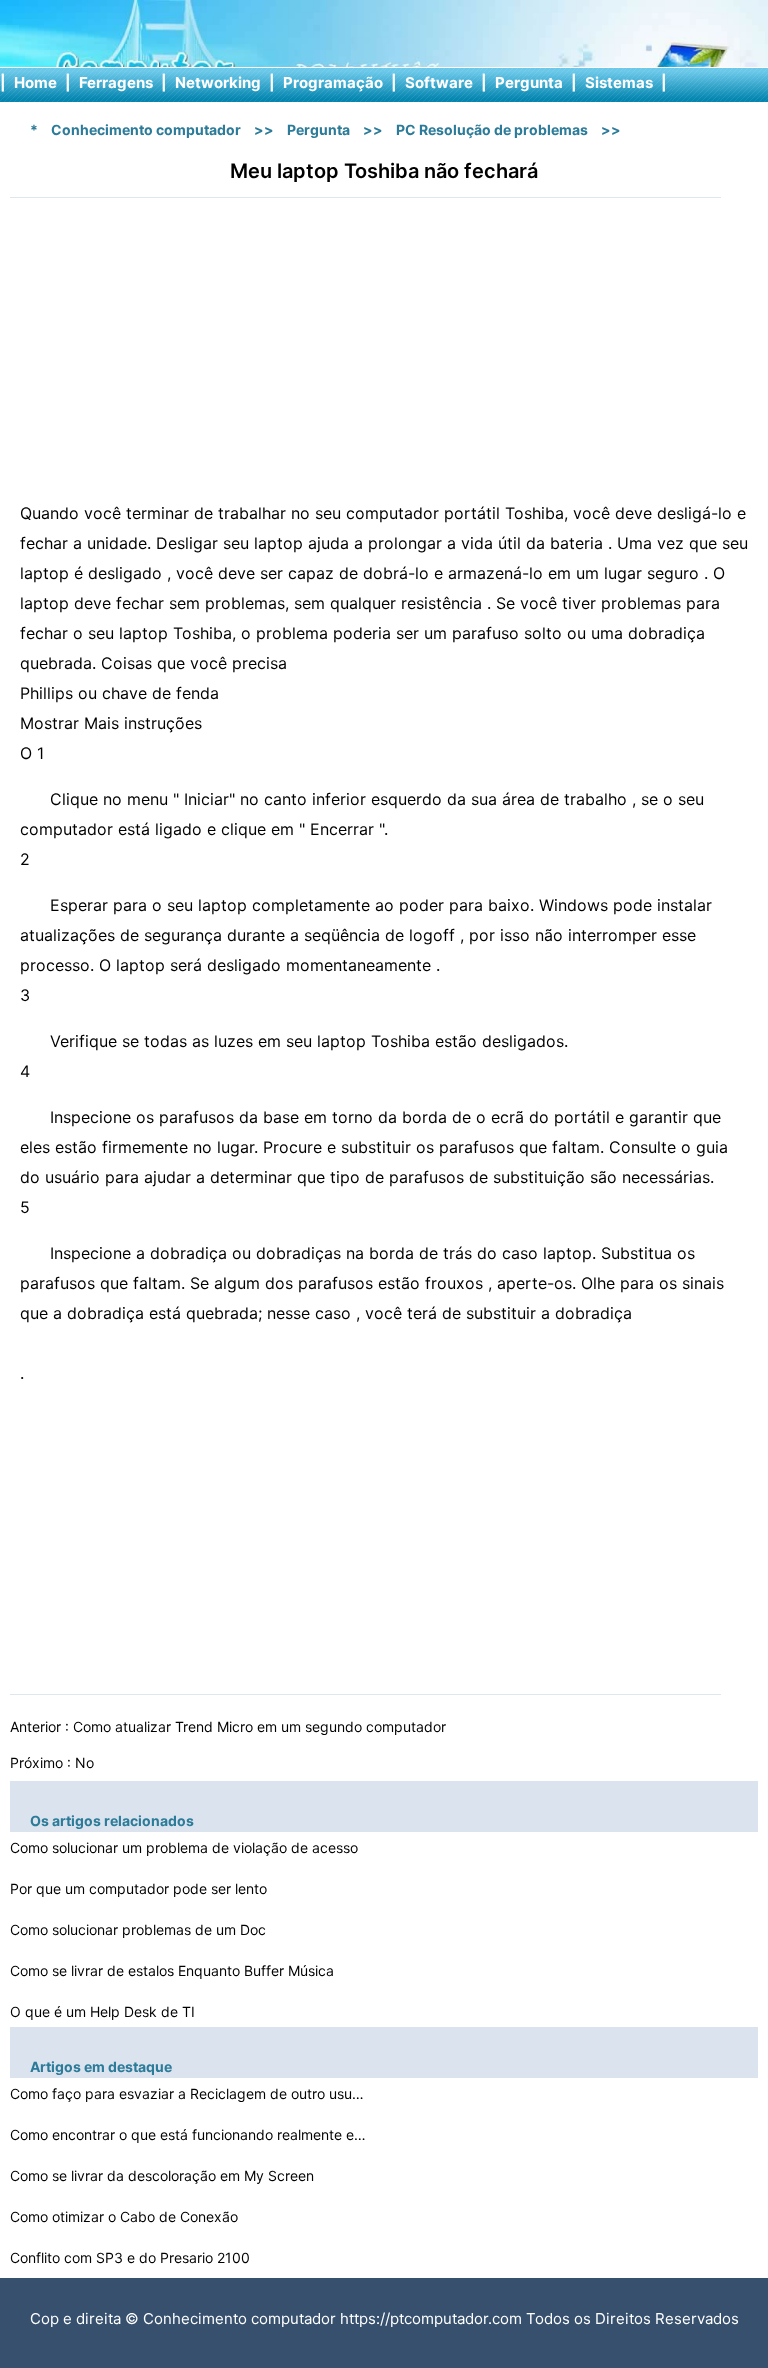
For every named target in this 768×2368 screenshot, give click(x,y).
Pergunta (529, 82)
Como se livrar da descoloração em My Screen (164, 2175)
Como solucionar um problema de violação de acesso (186, 1847)
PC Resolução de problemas (492, 129)
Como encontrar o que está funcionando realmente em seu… (190, 2134)
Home (35, 82)
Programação (333, 82)
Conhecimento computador (146, 129)
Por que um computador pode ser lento (140, 1888)
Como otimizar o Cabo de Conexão (126, 2216)
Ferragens (116, 82)
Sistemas (619, 82)
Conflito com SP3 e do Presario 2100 (132, 2257)
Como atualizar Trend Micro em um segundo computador (261, 1726)
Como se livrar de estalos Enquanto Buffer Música (174, 1970)
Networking (218, 82)
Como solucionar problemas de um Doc (140, 1929)
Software (439, 82)
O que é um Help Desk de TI (104, 2011)
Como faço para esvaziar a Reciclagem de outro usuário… (190, 2093)
